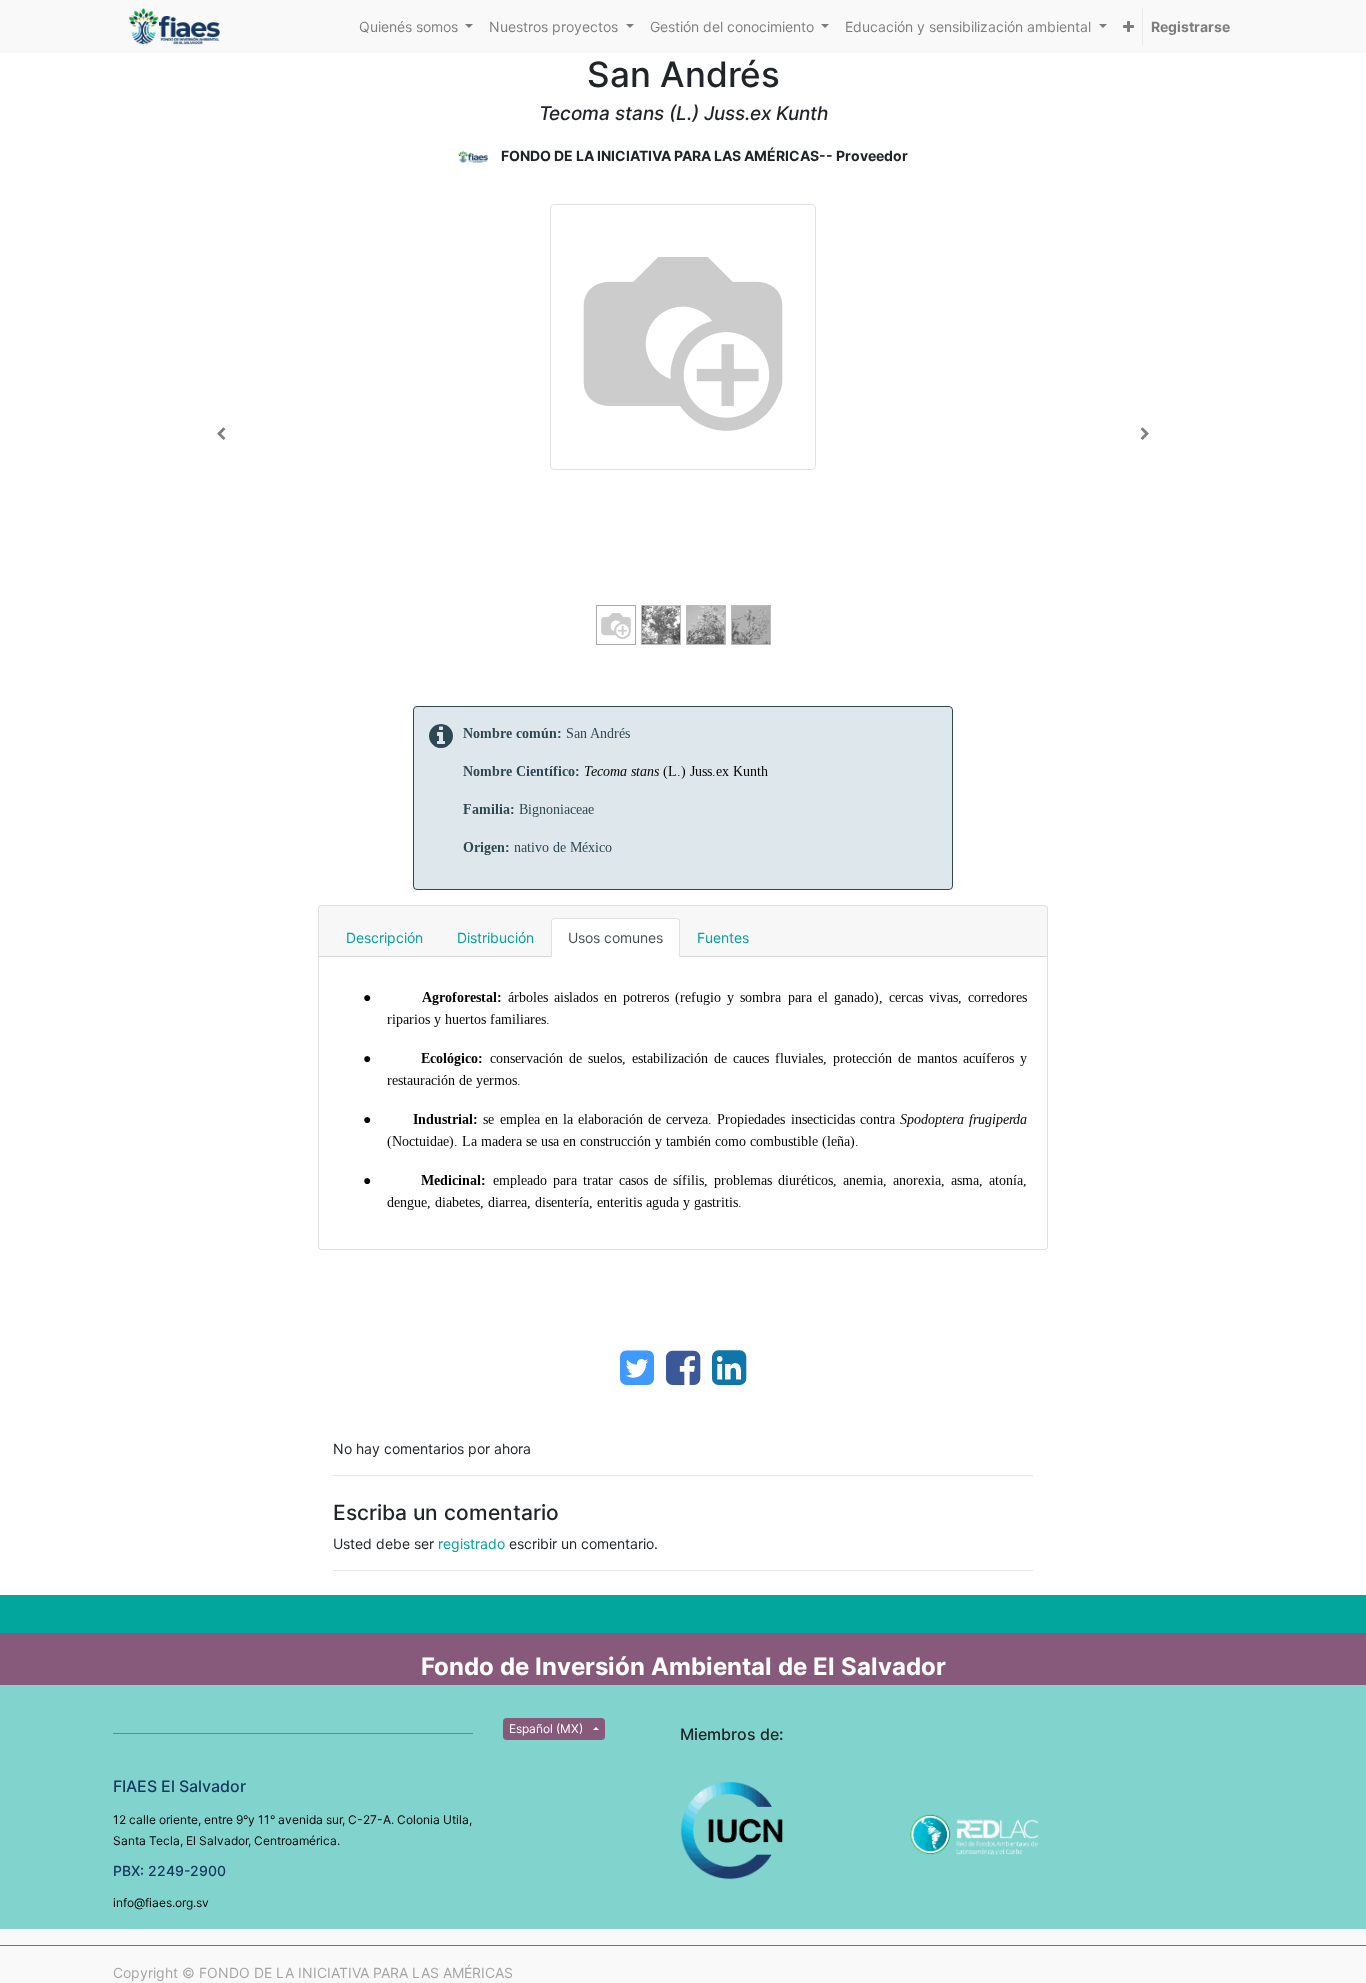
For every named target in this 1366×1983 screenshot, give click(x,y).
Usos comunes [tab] (615, 937)
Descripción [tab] (384, 937)
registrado (471, 1543)
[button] (1128, 26)
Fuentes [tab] (723, 937)
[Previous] (221, 434)
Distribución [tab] (495, 937)
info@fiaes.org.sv (161, 1902)
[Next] (1144, 434)
